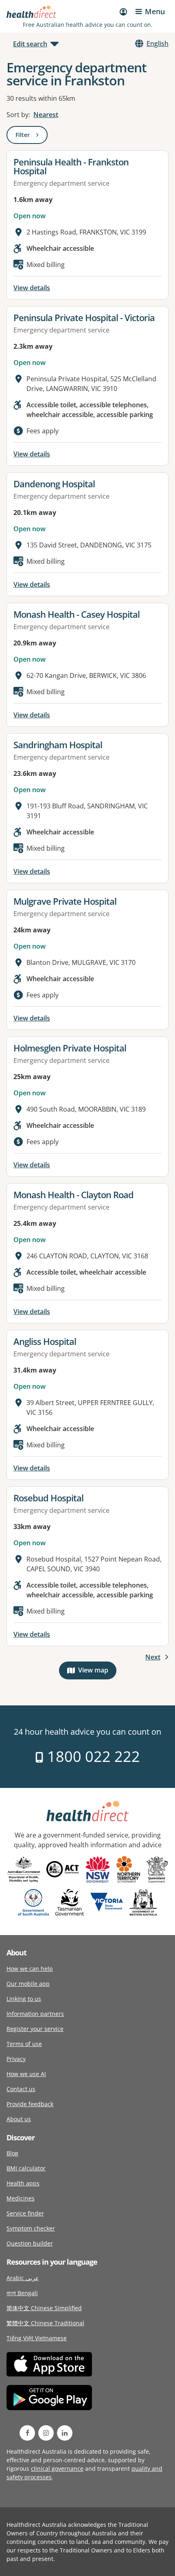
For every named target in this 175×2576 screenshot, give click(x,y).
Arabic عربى (23, 2278)
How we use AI (26, 2074)
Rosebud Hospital (48, 1498)
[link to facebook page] (27, 2433)
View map (97, 1672)
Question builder (30, 2243)
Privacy (16, 2059)
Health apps (23, 2183)
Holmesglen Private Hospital (70, 1048)
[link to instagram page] (46, 2433)
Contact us (21, 2089)
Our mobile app (28, 1984)
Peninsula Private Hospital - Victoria (84, 317)
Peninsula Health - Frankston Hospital (71, 166)
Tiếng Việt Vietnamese (37, 2338)
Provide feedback (30, 2104)
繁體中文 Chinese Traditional (45, 2323)
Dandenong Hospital (54, 484)
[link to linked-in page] (65, 2433)
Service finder (25, 2213)
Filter (32, 136)
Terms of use (24, 2044)
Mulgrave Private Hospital (65, 901)
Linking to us (24, 1999)
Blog (12, 2153)
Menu (155, 11)
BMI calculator (26, 2168)
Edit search (30, 44)
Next (153, 1657)
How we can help (30, 1969)
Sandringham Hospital (58, 745)
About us (19, 2119)
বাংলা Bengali (22, 2293)
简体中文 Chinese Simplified (44, 2308)
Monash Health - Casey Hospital (77, 614)
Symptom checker (31, 2228)
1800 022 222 (92, 1756)
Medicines (21, 2198)
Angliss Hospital (45, 1341)
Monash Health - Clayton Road (73, 1195)
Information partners (35, 2014)
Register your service (35, 2029)
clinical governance (57, 2468)
